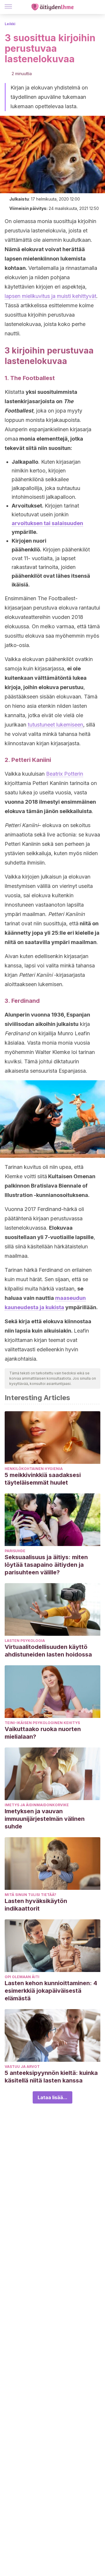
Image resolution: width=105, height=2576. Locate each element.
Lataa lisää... (52, 2097)
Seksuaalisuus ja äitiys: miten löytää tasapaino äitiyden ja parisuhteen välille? (46, 1565)
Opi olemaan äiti (22, 1977)
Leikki (10, 24)
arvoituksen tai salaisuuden (47, 523)
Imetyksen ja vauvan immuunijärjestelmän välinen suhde (45, 1819)
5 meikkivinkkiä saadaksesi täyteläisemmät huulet (43, 1479)
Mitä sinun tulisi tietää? (30, 1895)
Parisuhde (15, 1551)
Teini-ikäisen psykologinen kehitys (42, 1723)
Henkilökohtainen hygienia (34, 1469)
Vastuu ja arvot (22, 2067)
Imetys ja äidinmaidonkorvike (37, 1805)
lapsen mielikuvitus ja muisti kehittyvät (50, 296)
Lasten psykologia (25, 1641)
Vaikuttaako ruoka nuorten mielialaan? (43, 1733)
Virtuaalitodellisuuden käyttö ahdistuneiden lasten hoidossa (48, 1651)
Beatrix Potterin (65, 774)
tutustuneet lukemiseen (55, 725)
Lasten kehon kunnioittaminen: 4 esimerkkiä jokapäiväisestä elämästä (51, 1991)
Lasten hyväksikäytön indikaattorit (36, 1905)
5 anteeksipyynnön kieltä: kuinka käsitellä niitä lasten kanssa (51, 2077)
